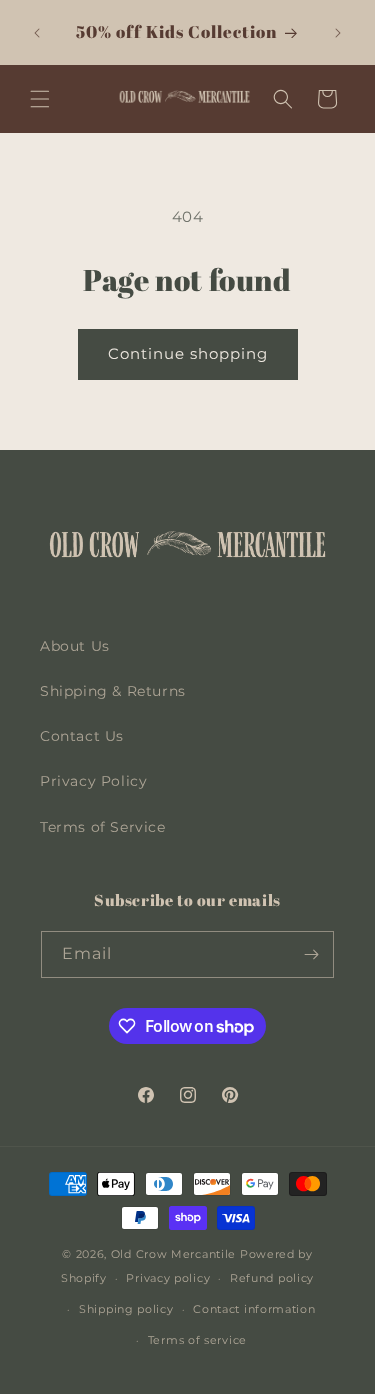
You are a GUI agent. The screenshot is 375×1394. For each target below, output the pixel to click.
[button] (40, 99)
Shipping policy (126, 1309)
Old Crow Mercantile (173, 1254)
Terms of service (197, 1340)
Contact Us (82, 736)
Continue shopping (188, 353)
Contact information (254, 1309)
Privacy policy (168, 1278)
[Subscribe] (311, 954)
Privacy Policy (93, 781)
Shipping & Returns (113, 691)
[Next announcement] (338, 33)
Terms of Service (103, 827)
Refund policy (272, 1278)
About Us (75, 646)
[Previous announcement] (37, 33)
